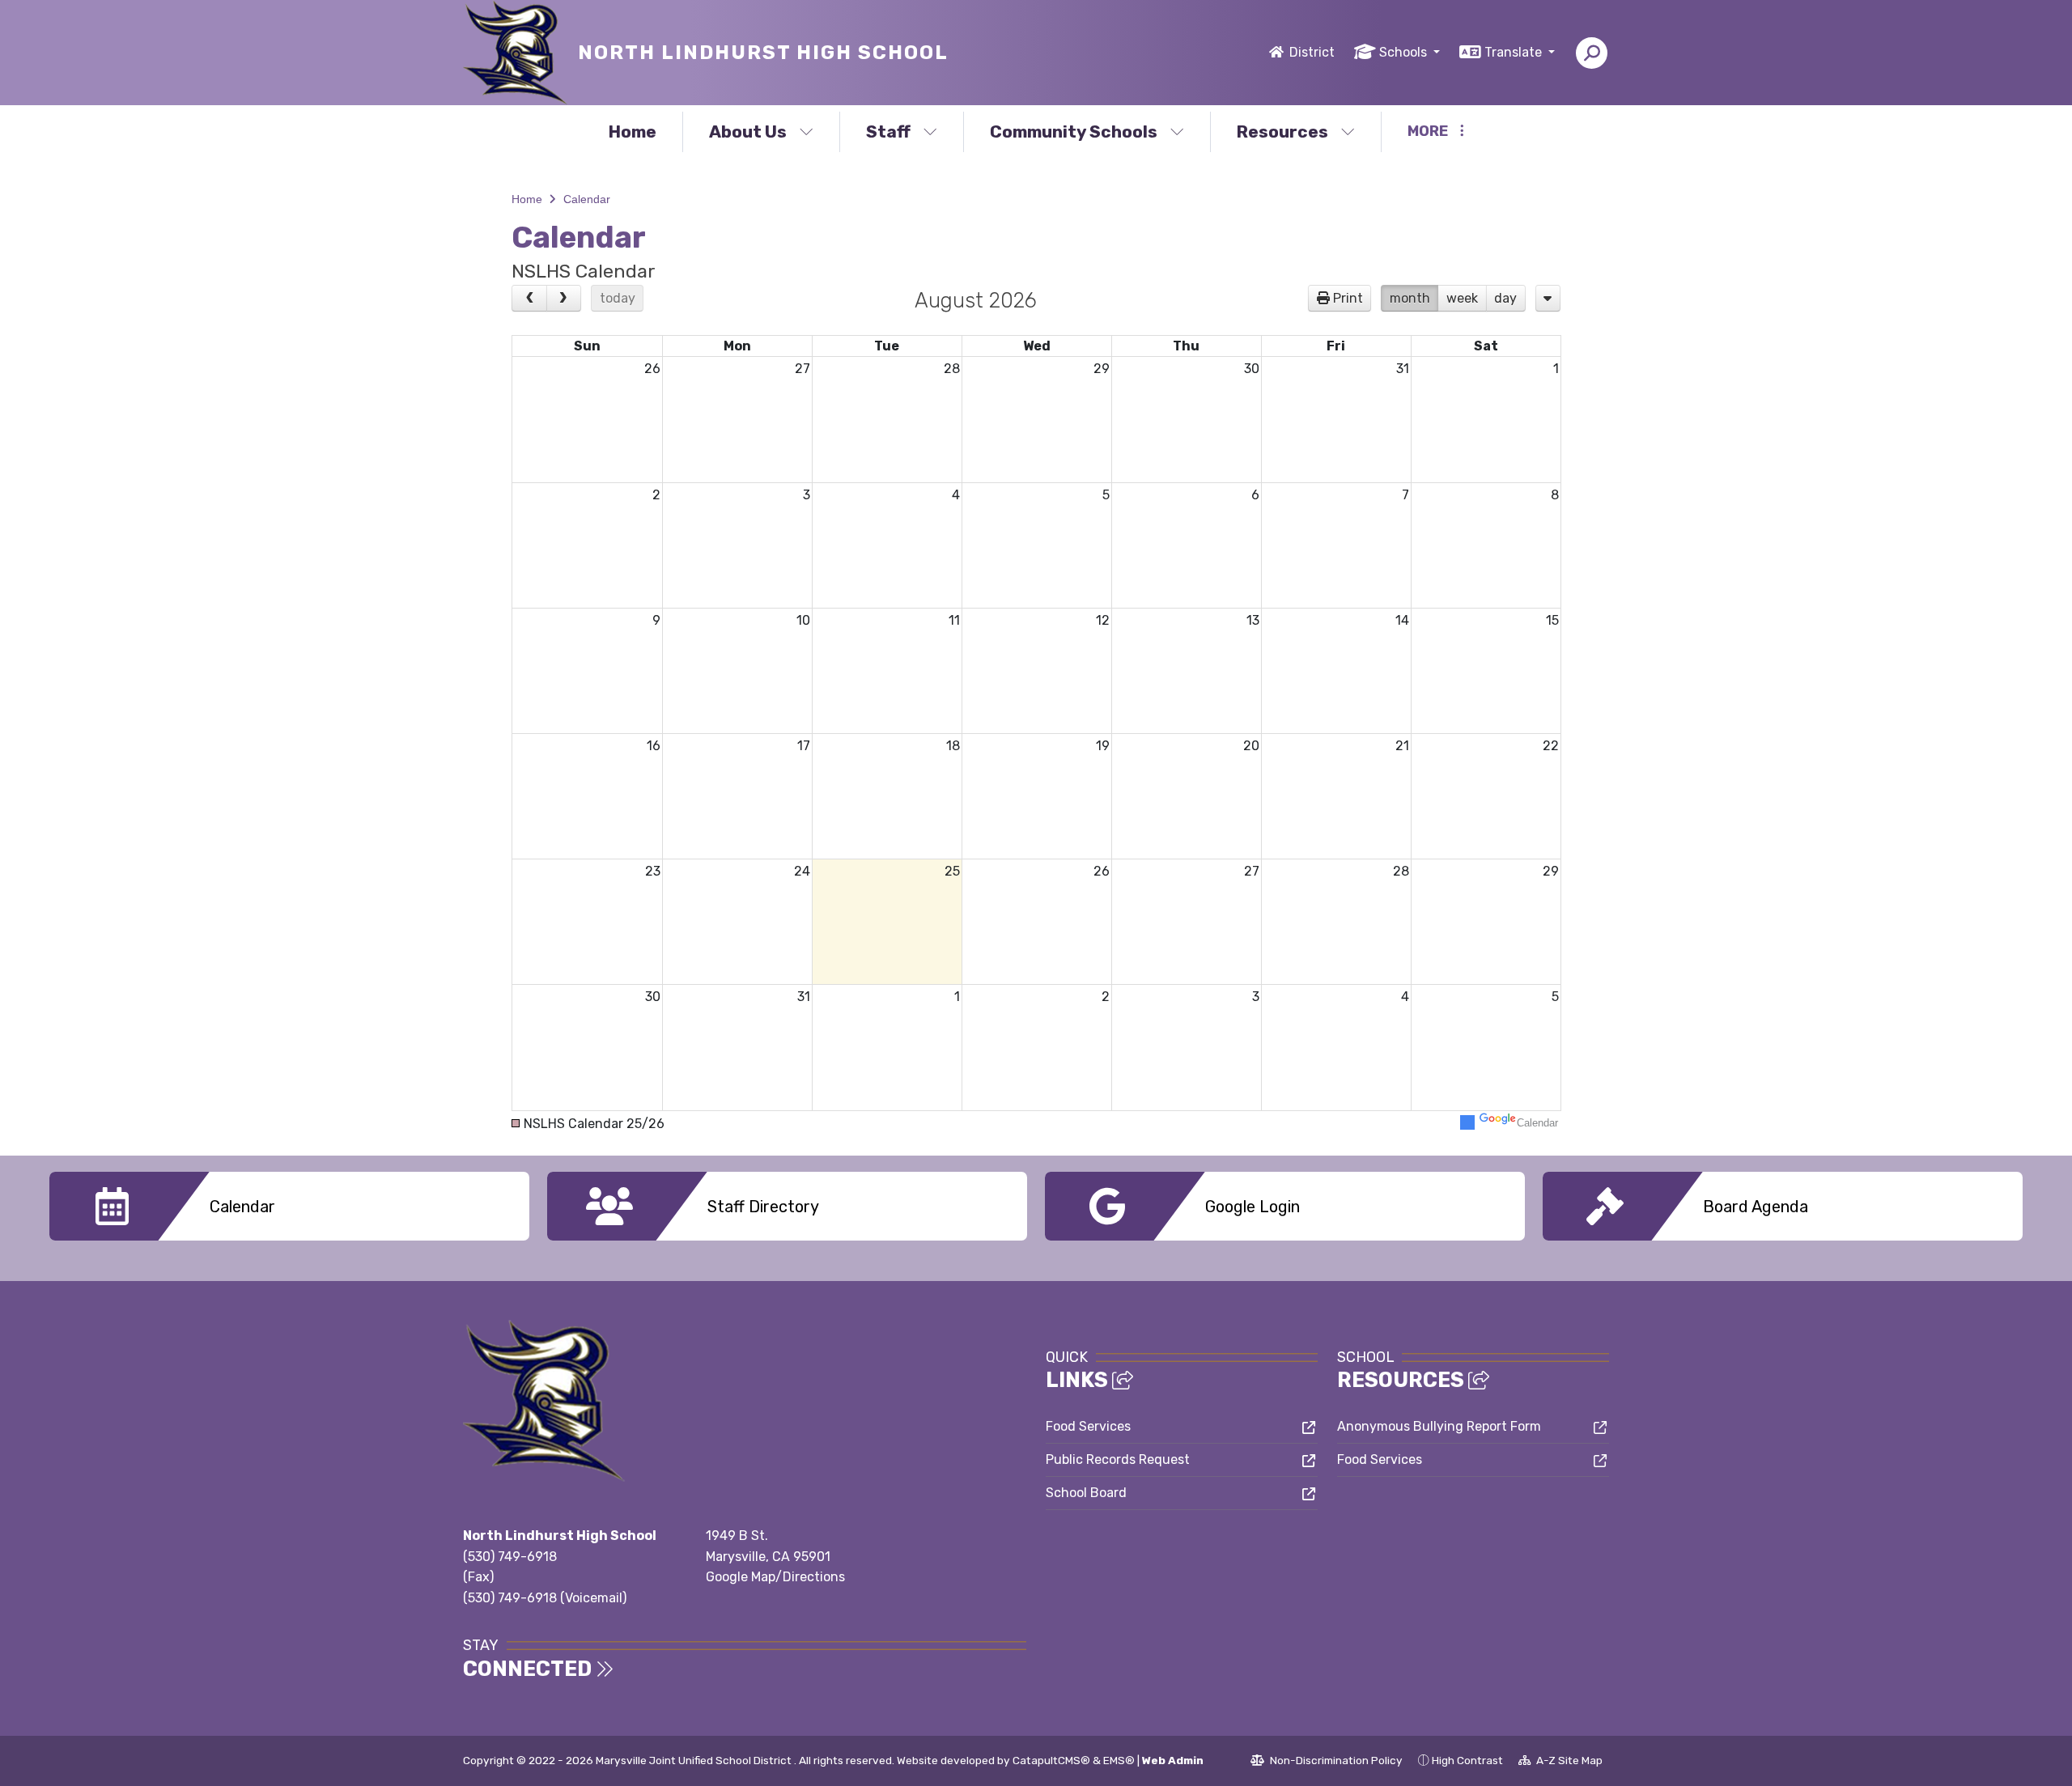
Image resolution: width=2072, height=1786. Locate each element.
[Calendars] (1548, 299)
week (1462, 298)
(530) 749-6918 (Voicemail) (545, 1598)
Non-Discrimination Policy (1327, 1763)
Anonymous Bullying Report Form (1439, 1426)
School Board (1086, 1493)
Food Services (1088, 1426)
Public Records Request (1118, 1459)
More (1428, 131)
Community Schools (1074, 132)
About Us (748, 132)
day (1505, 298)
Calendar (587, 199)
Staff (888, 132)
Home (633, 132)
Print (1348, 298)
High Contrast (1467, 1760)
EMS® (1119, 1760)
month (1410, 298)
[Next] (564, 299)
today (618, 298)
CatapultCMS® (1051, 1760)
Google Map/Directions (775, 1577)
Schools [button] (1405, 52)
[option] (289, 1206)
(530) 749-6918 (510, 1557)
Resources (1282, 132)
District (1312, 52)
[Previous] (529, 299)
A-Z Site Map (1560, 1763)
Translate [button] (1515, 52)
